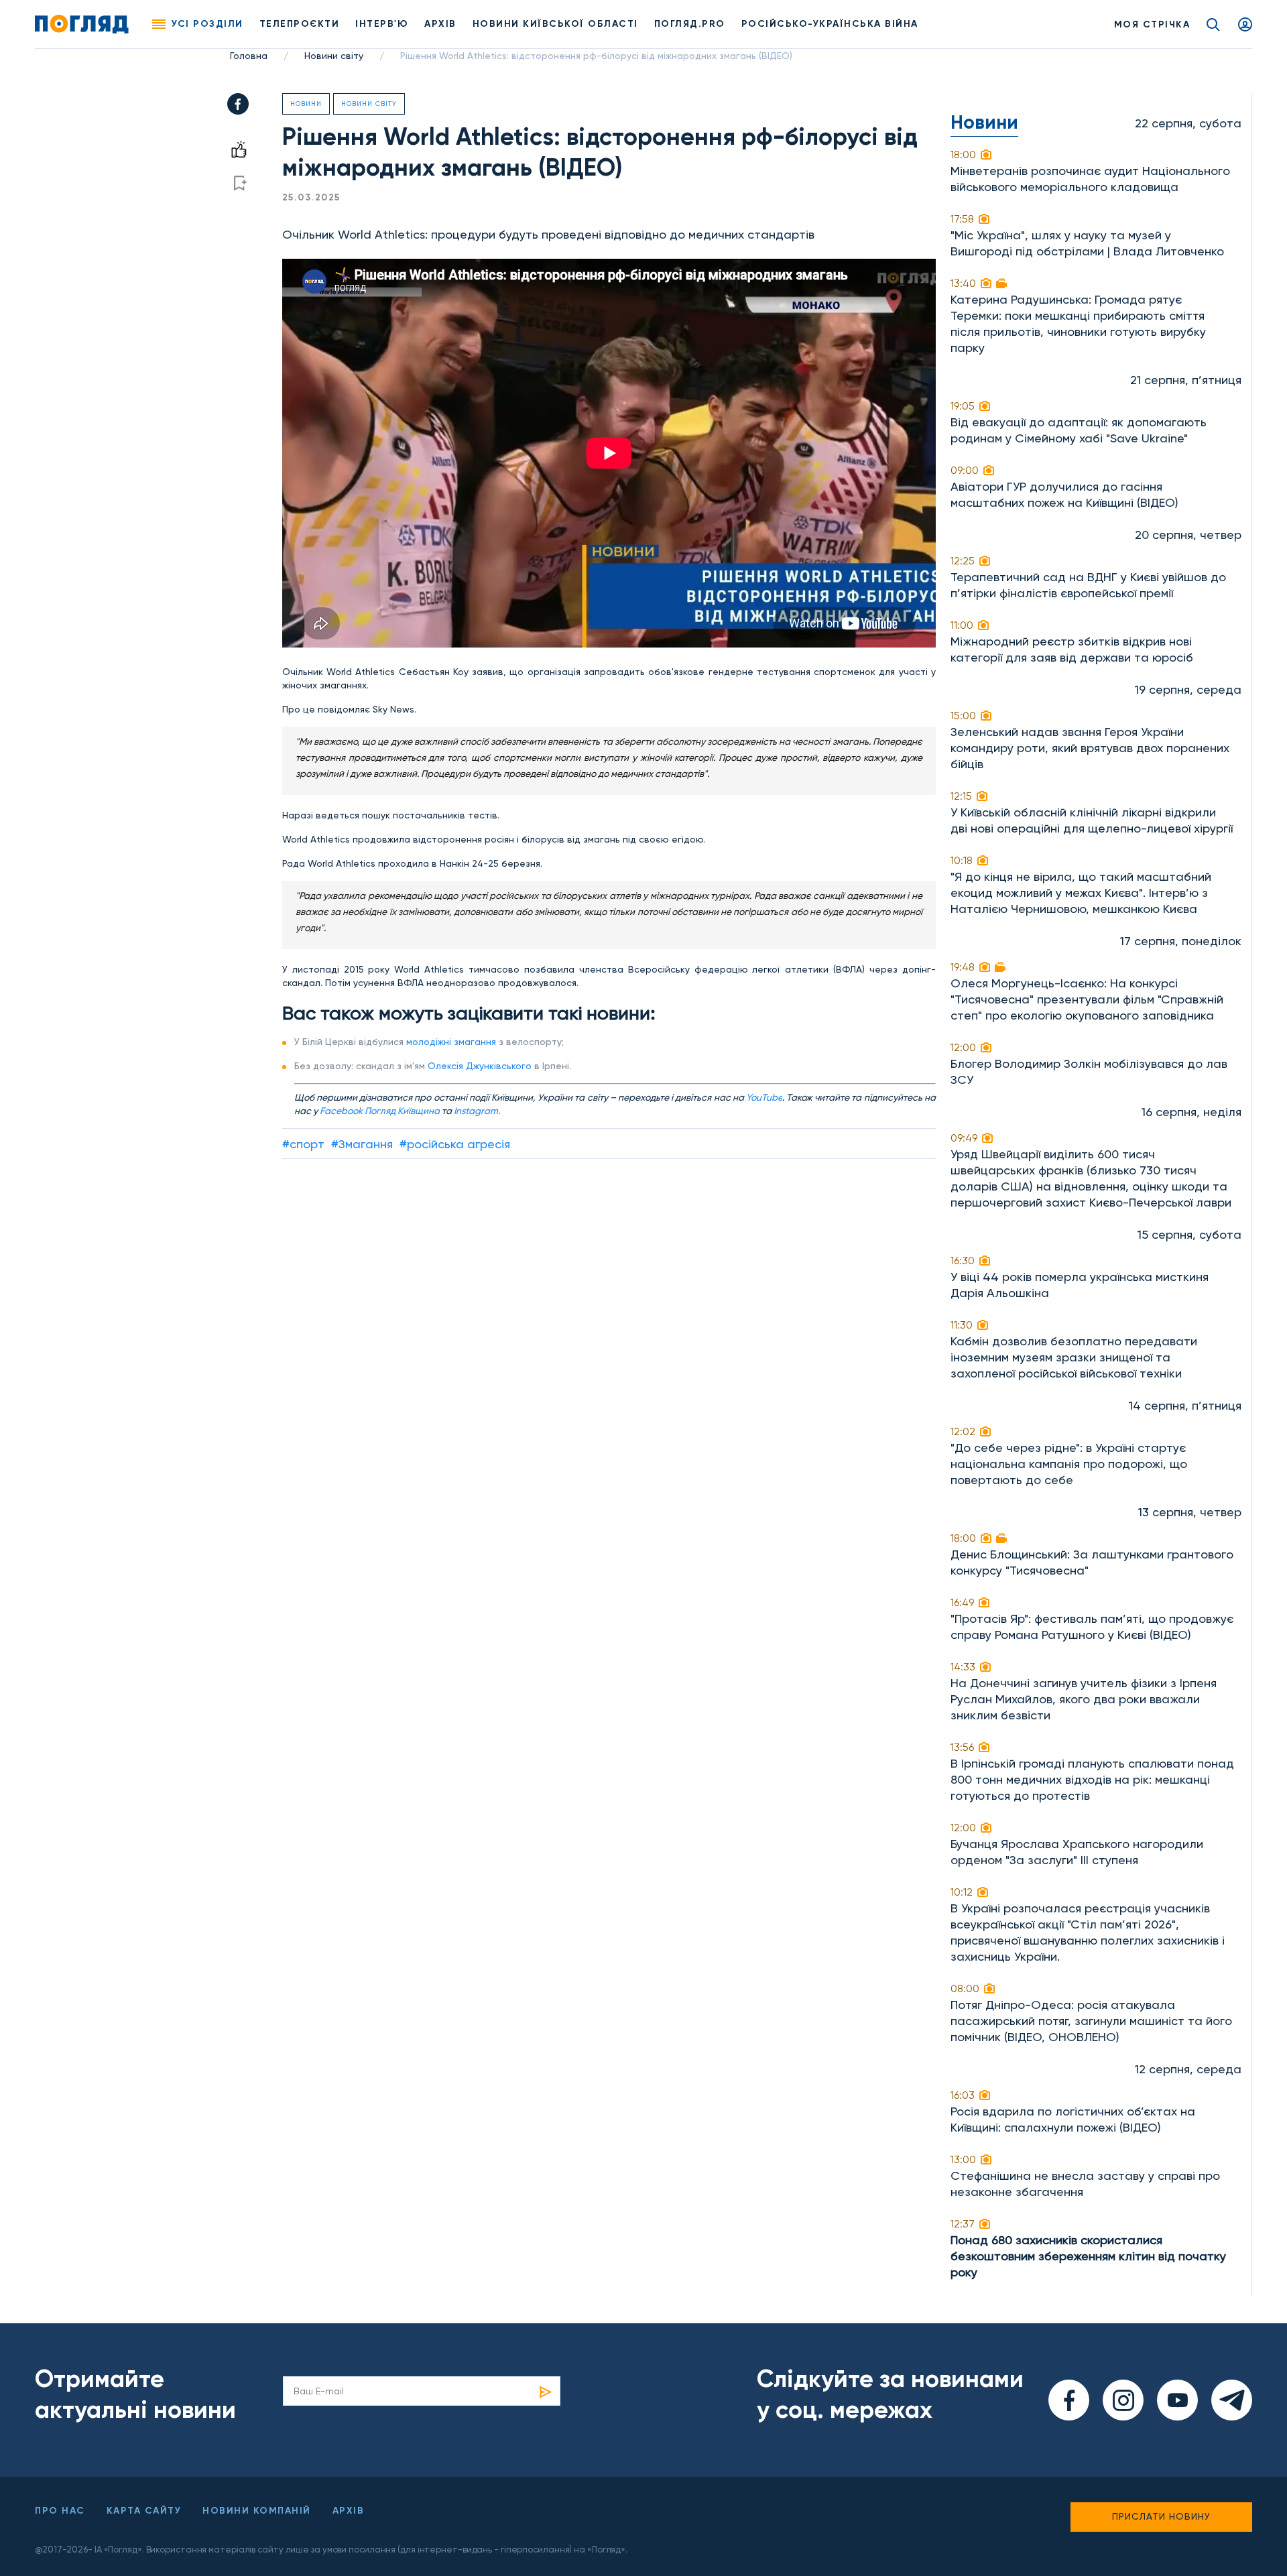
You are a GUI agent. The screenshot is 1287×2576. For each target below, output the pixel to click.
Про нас (60, 2511)
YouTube (764, 1097)
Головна (249, 56)
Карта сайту (144, 2511)
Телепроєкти (300, 24)
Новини (306, 104)
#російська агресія (455, 1144)
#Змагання (362, 1144)
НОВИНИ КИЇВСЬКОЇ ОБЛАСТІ (555, 24)
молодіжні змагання (451, 1042)
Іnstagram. (477, 1111)
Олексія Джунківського (480, 1066)
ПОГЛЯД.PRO (690, 24)
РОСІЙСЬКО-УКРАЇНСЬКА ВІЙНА (830, 24)
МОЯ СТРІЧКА (1152, 24)
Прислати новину (1161, 2516)
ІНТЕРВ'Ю (382, 24)
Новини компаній (257, 2511)
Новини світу (334, 56)
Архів (440, 24)
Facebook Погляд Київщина (380, 1111)
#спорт (303, 1144)
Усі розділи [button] (207, 24)
